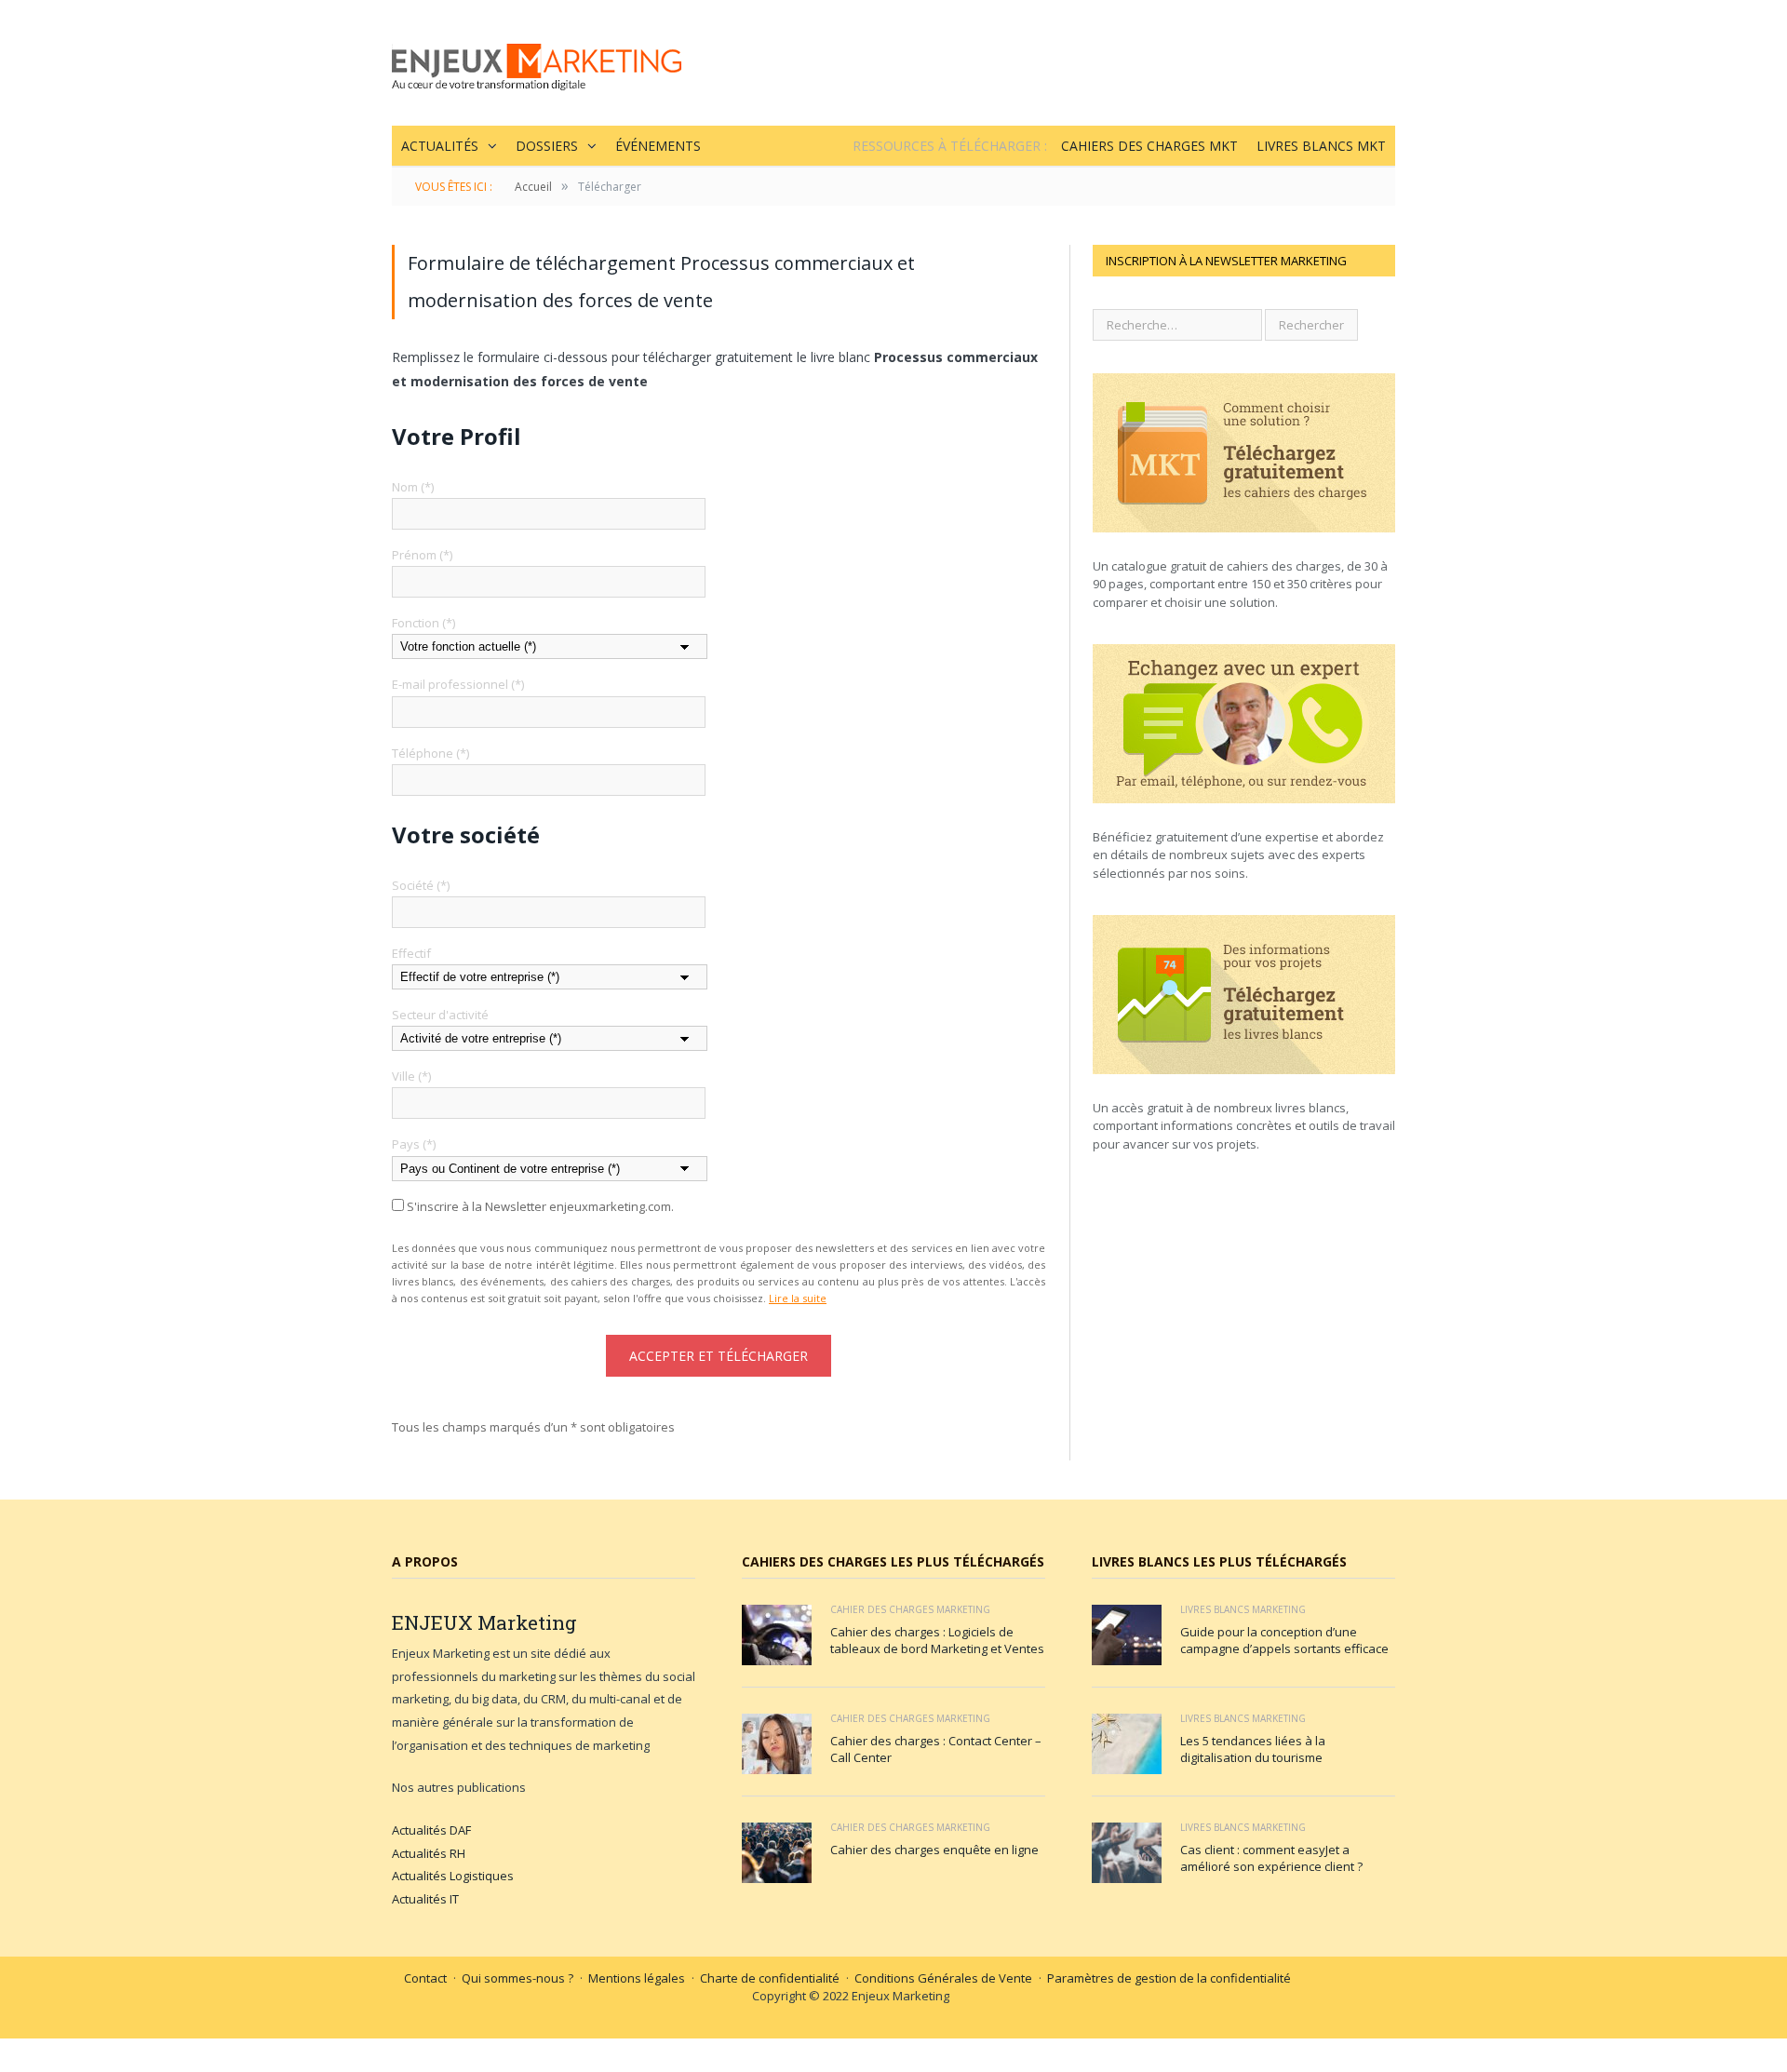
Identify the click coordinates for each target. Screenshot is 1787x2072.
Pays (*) (414, 1144)
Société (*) (421, 885)
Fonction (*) (423, 623)
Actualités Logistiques (453, 1876)
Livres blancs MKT (1321, 146)
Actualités (440, 146)
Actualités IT (425, 1899)
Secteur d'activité (440, 1015)
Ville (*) (411, 1076)
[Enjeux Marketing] (537, 63)
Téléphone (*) (430, 753)
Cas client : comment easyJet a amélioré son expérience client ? (1271, 1858)
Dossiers (547, 146)
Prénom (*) (422, 555)
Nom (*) (413, 487)
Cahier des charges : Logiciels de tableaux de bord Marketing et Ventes (937, 1640)
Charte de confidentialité (770, 1978)
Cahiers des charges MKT (1149, 146)
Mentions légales (637, 1978)
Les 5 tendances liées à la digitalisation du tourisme (1253, 1749)
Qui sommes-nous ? (517, 1978)
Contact (425, 1978)
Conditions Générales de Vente (943, 1978)
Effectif (411, 953)
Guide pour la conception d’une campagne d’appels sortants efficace (1284, 1640)
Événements (658, 146)
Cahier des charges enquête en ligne (934, 1850)
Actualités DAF (431, 1830)
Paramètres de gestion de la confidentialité (1169, 1978)
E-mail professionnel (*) (458, 684)
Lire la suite (798, 1298)
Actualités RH (429, 1853)
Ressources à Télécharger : (950, 146)
